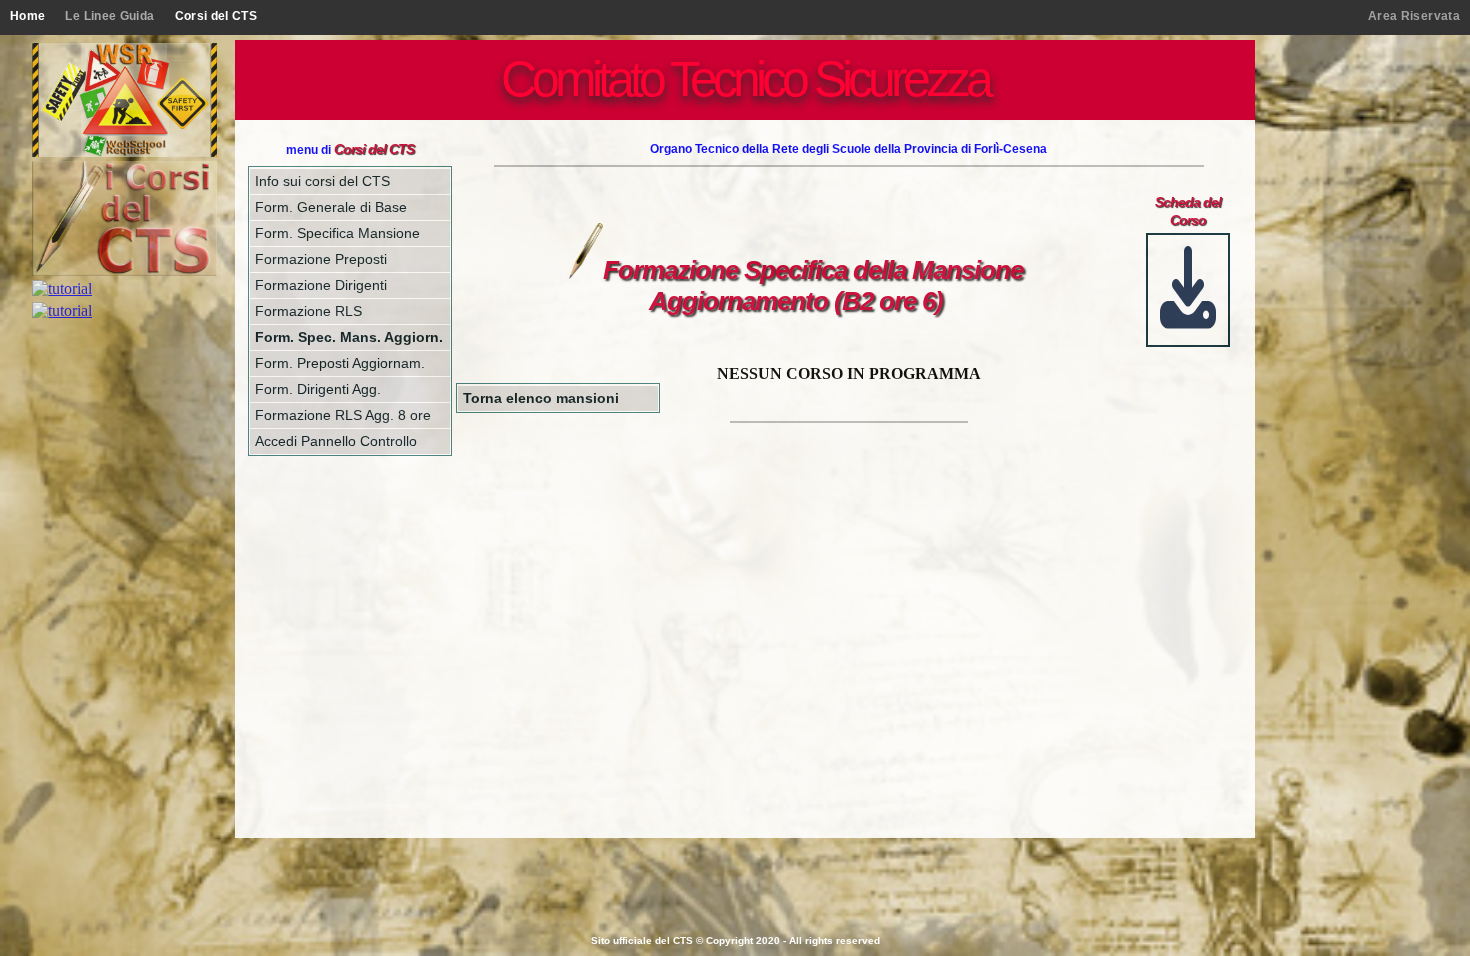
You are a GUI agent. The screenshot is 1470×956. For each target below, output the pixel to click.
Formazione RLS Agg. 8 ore (343, 415)
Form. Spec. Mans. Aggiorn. (349, 337)
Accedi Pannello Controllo (336, 441)
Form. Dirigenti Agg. (318, 389)
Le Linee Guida (109, 16)
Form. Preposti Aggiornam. (340, 363)
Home (27, 16)
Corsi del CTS (216, 16)
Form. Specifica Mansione (337, 233)
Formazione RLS (308, 311)
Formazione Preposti (321, 259)
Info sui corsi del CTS (322, 181)
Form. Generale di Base (331, 207)
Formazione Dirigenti (321, 285)
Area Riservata (1414, 16)
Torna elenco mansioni (541, 398)
